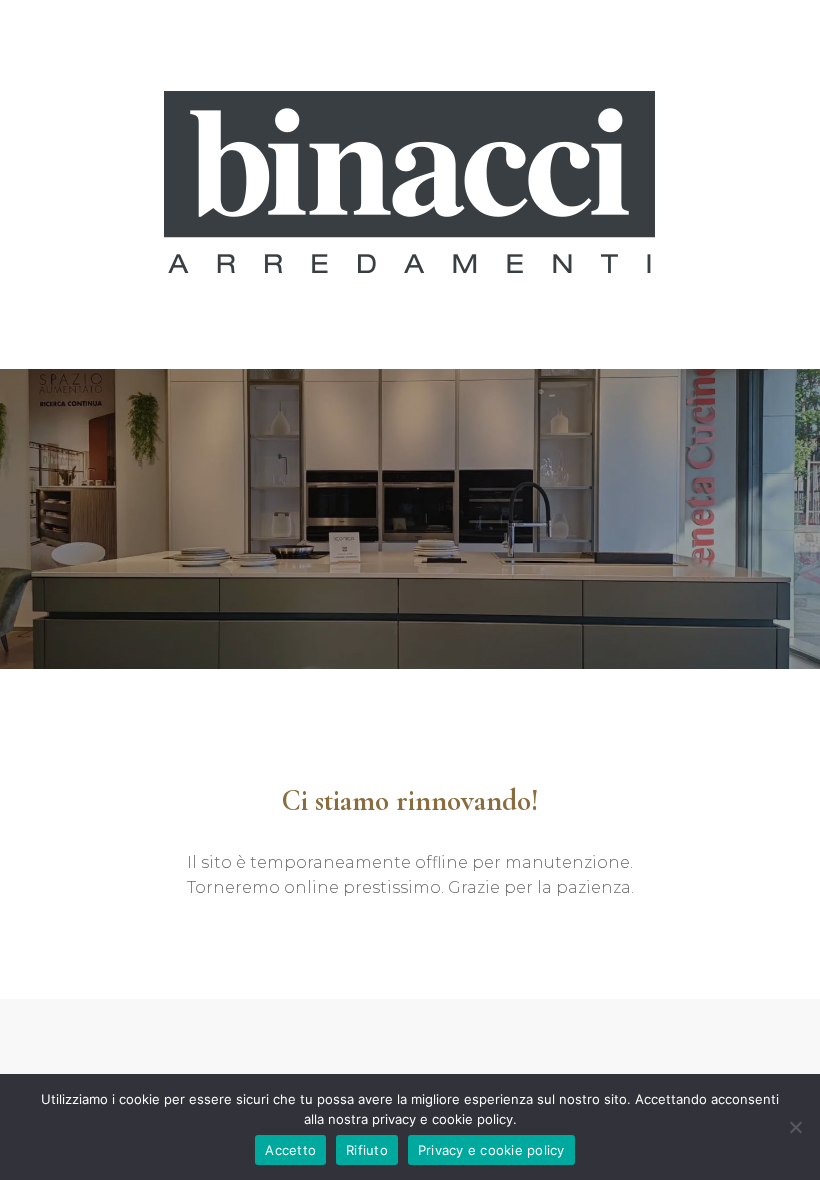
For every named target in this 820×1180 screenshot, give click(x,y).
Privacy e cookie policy (491, 1150)
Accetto (290, 1150)
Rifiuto (367, 1150)
